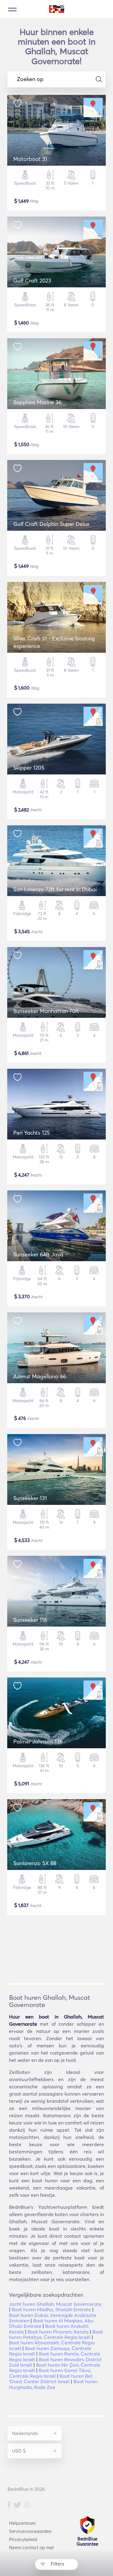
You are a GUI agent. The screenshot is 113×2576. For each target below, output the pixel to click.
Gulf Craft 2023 (32, 281)
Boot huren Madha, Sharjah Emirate (51, 2309)
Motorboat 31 (30, 159)
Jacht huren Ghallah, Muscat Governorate (55, 2304)
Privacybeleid (23, 2539)
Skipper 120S (29, 768)
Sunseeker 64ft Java (38, 1254)
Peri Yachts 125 (31, 1133)
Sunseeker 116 (30, 1620)
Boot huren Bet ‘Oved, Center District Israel (51, 2379)
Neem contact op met (31, 2548)
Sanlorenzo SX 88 (35, 1863)
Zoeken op (30, 79)
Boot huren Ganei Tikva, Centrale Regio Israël (50, 2373)
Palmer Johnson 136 (38, 1741)
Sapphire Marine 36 (37, 402)
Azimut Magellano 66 (40, 1376)
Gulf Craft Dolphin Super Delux (51, 524)
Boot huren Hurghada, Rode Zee (53, 2384)
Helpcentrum (22, 2523)
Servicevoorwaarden (30, 2531)
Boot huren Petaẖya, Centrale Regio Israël (56, 2334)
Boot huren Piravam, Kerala (58, 2332)
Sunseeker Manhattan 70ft (46, 1011)
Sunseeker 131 (30, 1498)
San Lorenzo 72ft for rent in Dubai (55, 889)
